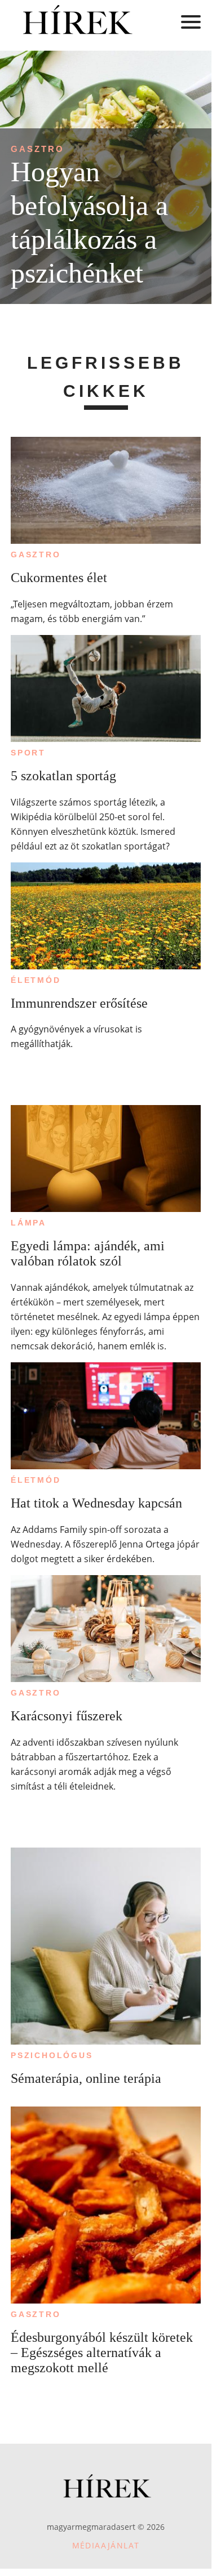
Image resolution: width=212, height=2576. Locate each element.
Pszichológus (52, 2055)
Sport (28, 753)
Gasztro (37, 149)
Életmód (36, 980)
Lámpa (28, 1223)
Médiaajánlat (106, 2545)
